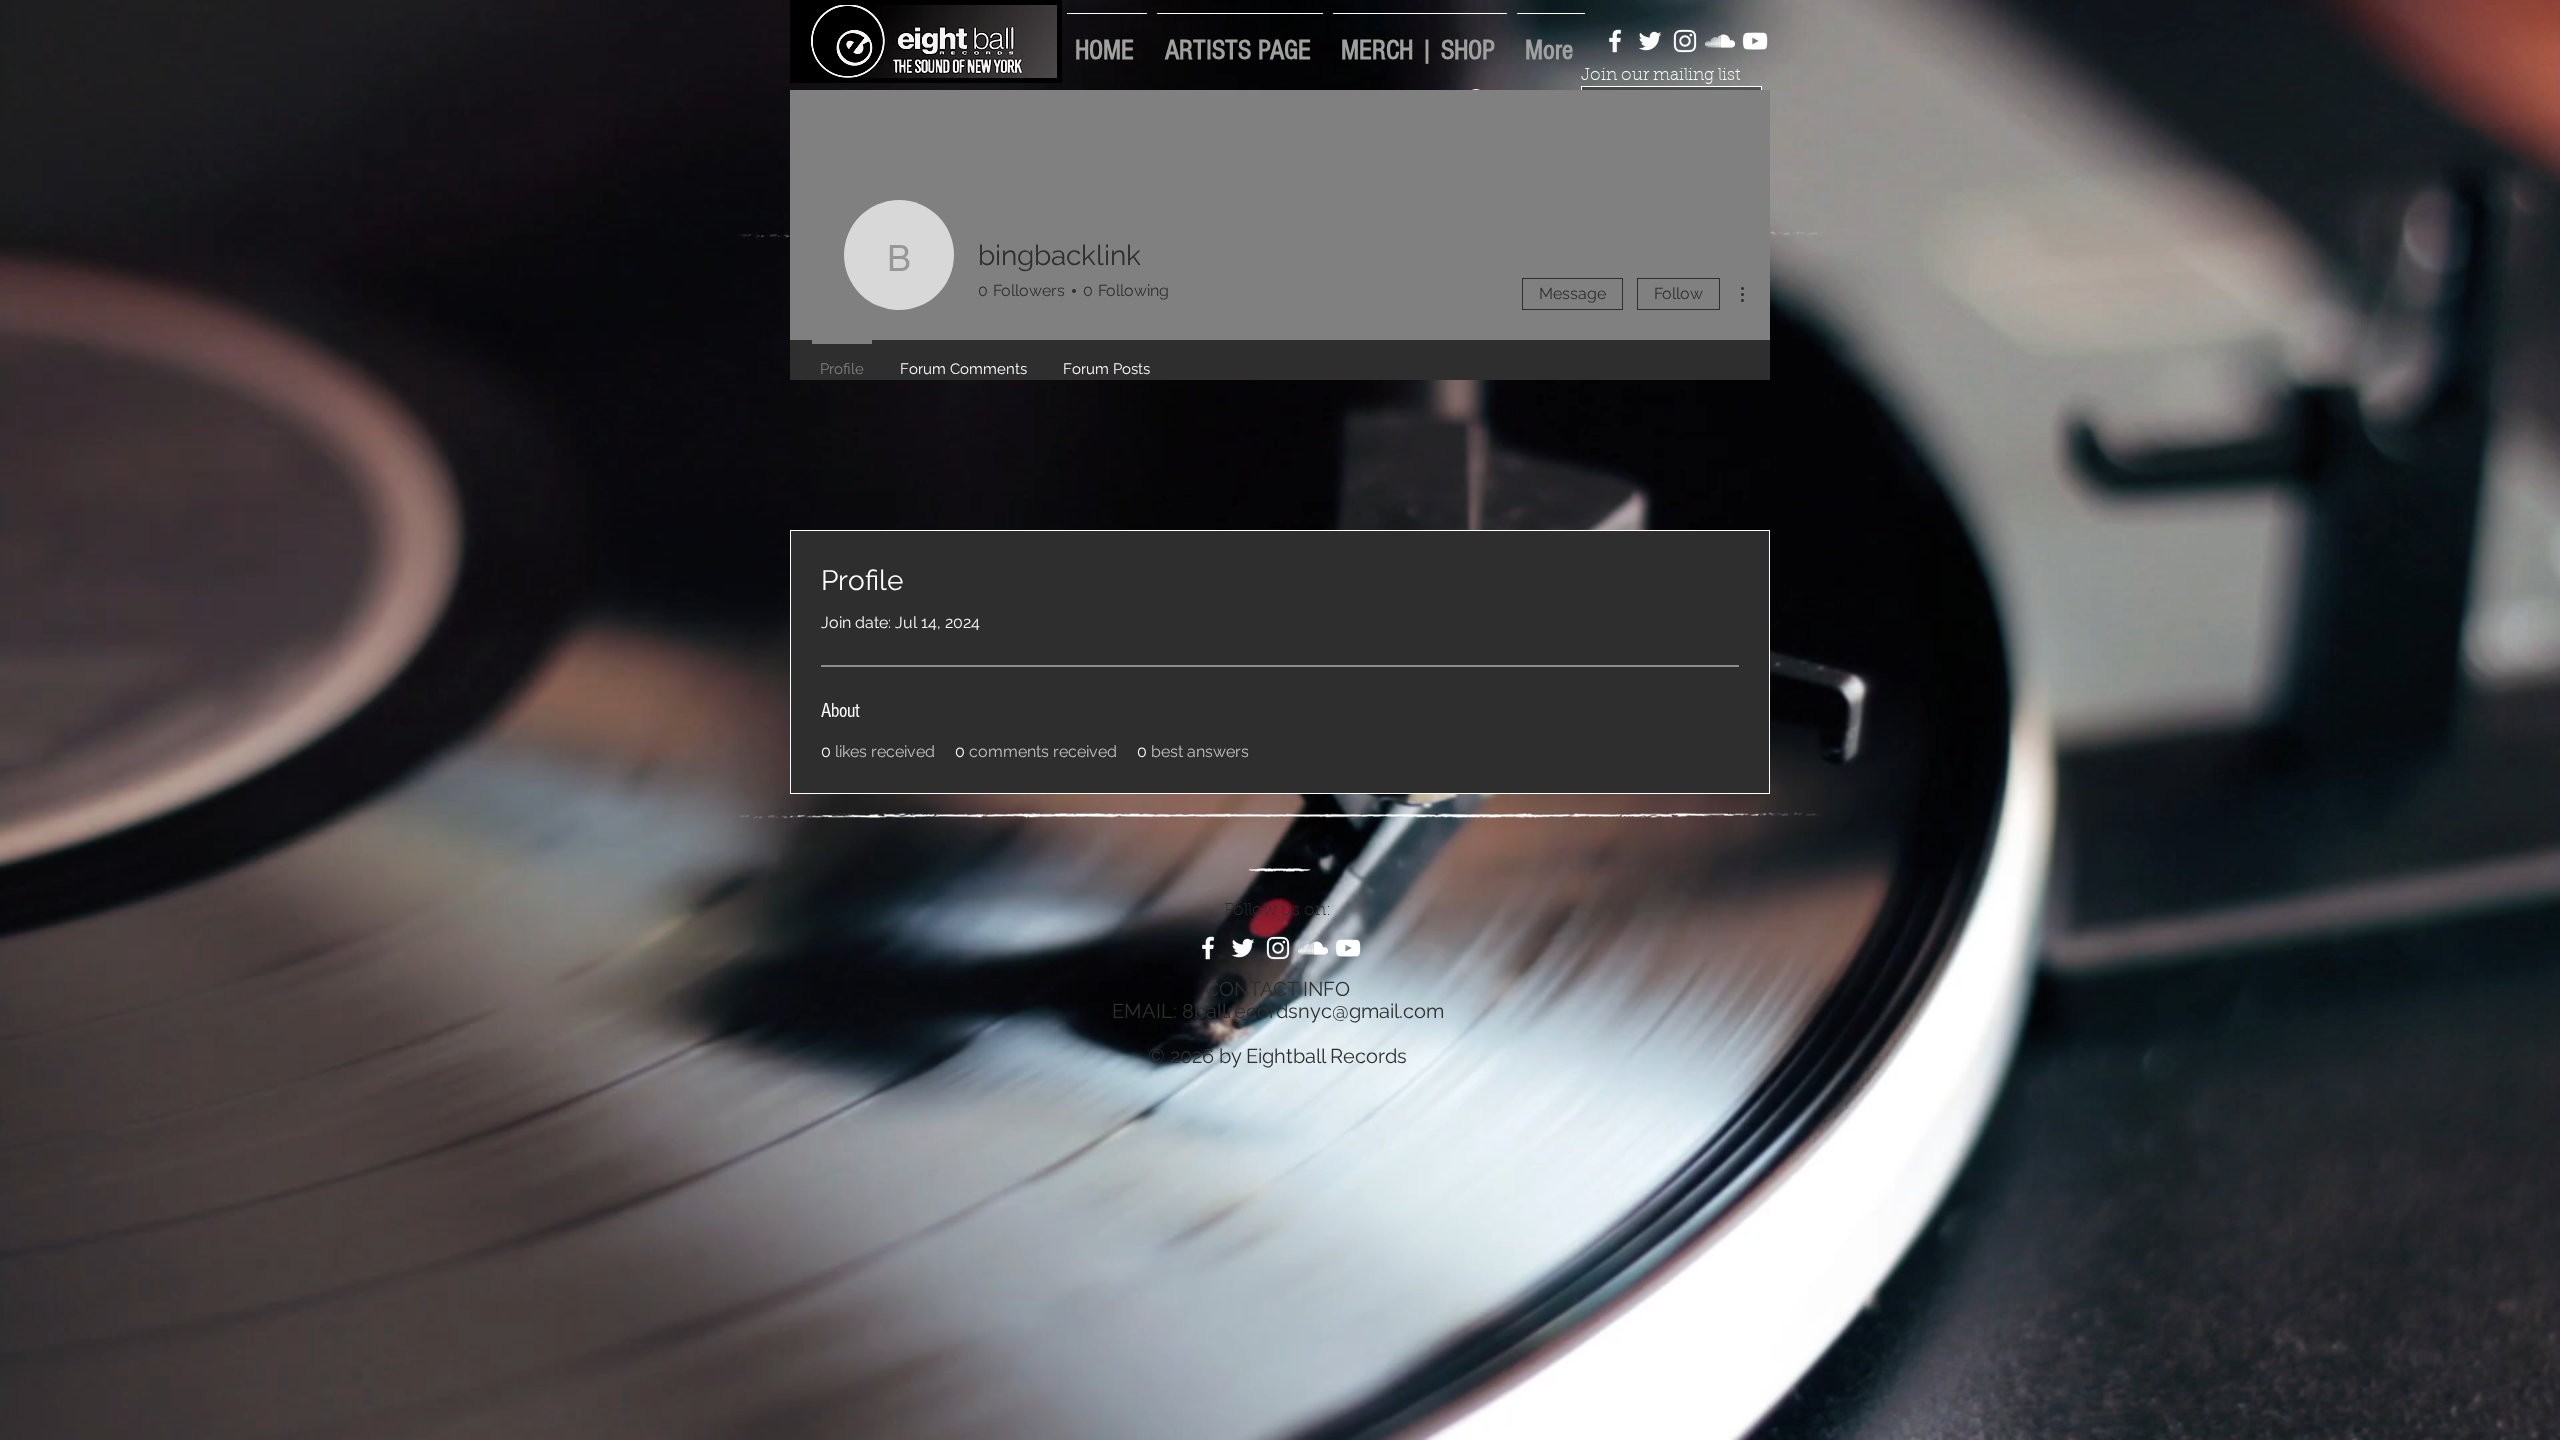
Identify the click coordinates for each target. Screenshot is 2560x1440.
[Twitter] (1650, 41)
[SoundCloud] (1720, 41)
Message (1572, 293)
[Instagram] (1685, 41)
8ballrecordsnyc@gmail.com (1313, 1011)
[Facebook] (1615, 41)
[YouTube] (1755, 41)
